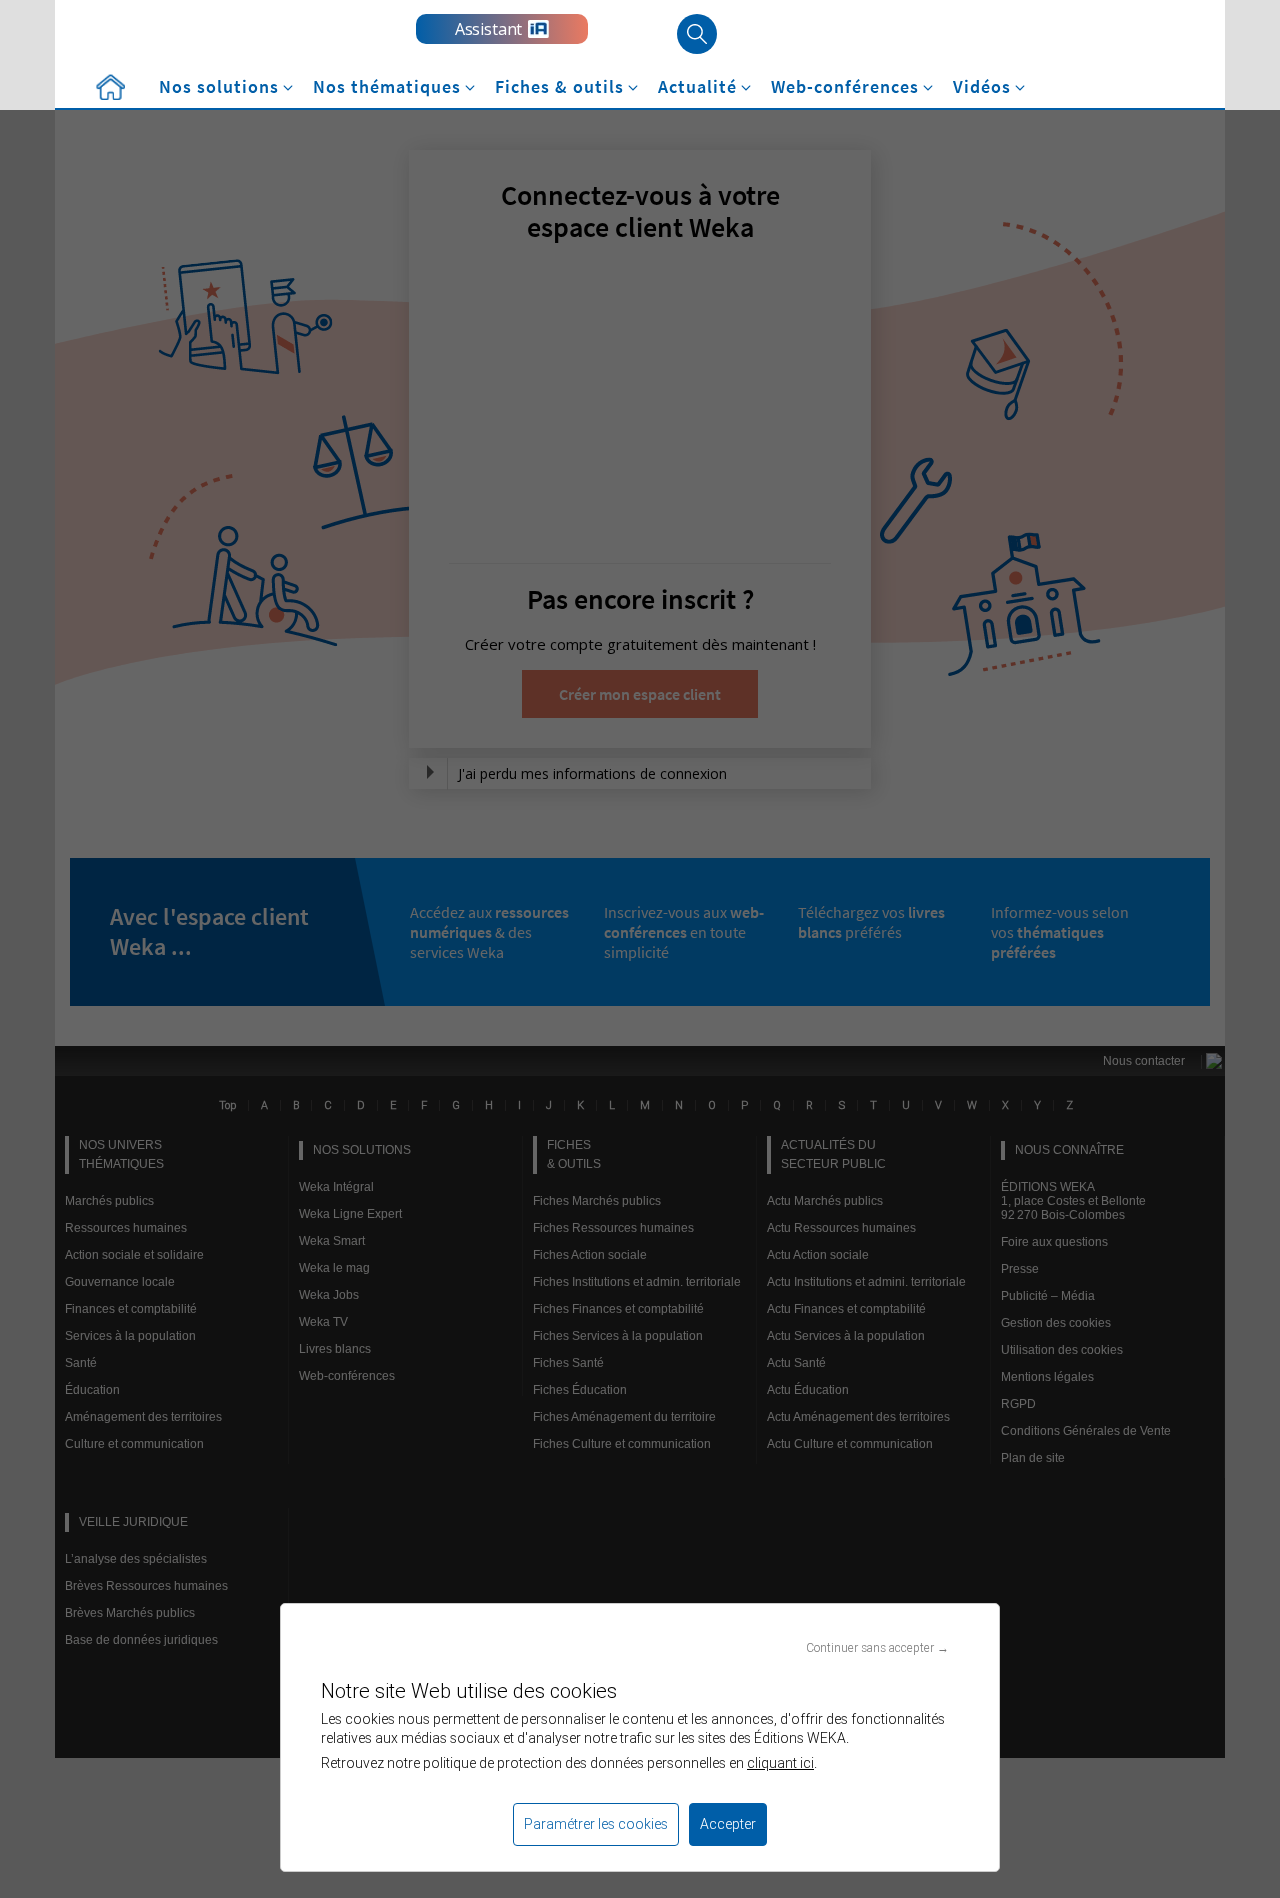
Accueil (110, 87)
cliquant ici (780, 1763)
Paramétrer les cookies (596, 1824)
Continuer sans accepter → (877, 1647)
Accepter (728, 1824)
